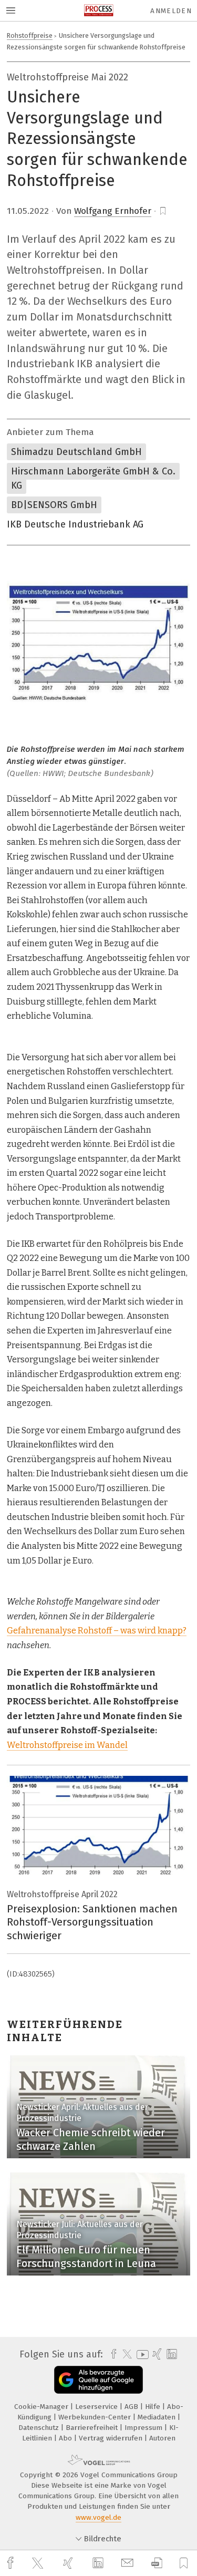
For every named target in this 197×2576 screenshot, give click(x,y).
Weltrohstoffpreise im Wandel (67, 1745)
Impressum (144, 2428)
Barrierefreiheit (93, 2428)
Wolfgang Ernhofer (113, 211)
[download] (157, 2563)
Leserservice (97, 2407)
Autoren (162, 2438)
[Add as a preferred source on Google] (98, 2380)
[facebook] (12, 2563)
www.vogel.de (98, 2517)
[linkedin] (99, 2563)
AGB (132, 2407)
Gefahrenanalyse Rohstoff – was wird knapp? (97, 1631)
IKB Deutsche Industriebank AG (75, 524)
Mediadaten (158, 2417)
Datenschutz (40, 2428)
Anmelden (171, 11)
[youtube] (141, 2355)
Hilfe (154, 2407)
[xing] (69, 2563)
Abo (66, 2438)
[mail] (129, 2563)
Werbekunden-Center (96, 2417)
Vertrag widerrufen (112, 2438)
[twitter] (39, 2563)
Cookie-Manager (42, 2407)
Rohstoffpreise (30, 35)
